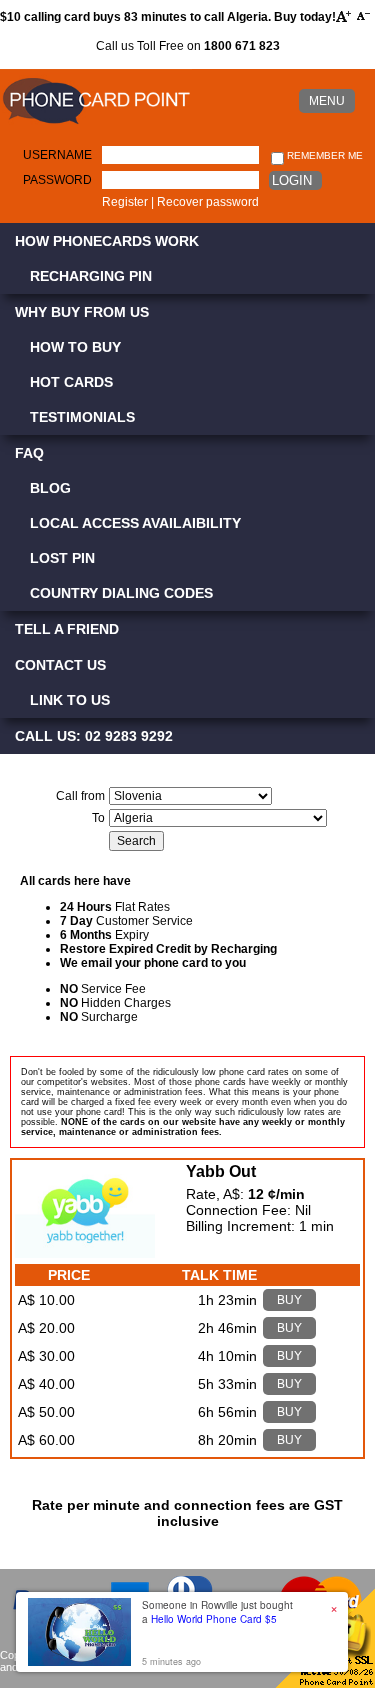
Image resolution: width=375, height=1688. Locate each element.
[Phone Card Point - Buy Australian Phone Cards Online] (96, 125)
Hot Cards (71, 382)
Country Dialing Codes (121, 593)
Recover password (208, 202)
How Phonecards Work (107, 241)
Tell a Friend (67, 629)
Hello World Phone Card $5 (214, 1619)
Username (57, 155)
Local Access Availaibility (135, 523)
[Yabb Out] (85, 1253)
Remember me (323, 155)
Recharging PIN (91, 276)
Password (57, 180)
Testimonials (82, 417)
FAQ (29, 453)
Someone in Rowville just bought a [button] (217, 1612)
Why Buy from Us (82, 312)
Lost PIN (62, 558)
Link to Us (70, 700)
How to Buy (75, 347)
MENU (327, 101)
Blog (50, 488)
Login (292, 180)
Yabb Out (221, 1171)
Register (125, 202)
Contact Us (60, 665)
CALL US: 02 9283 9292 (94, 736)
